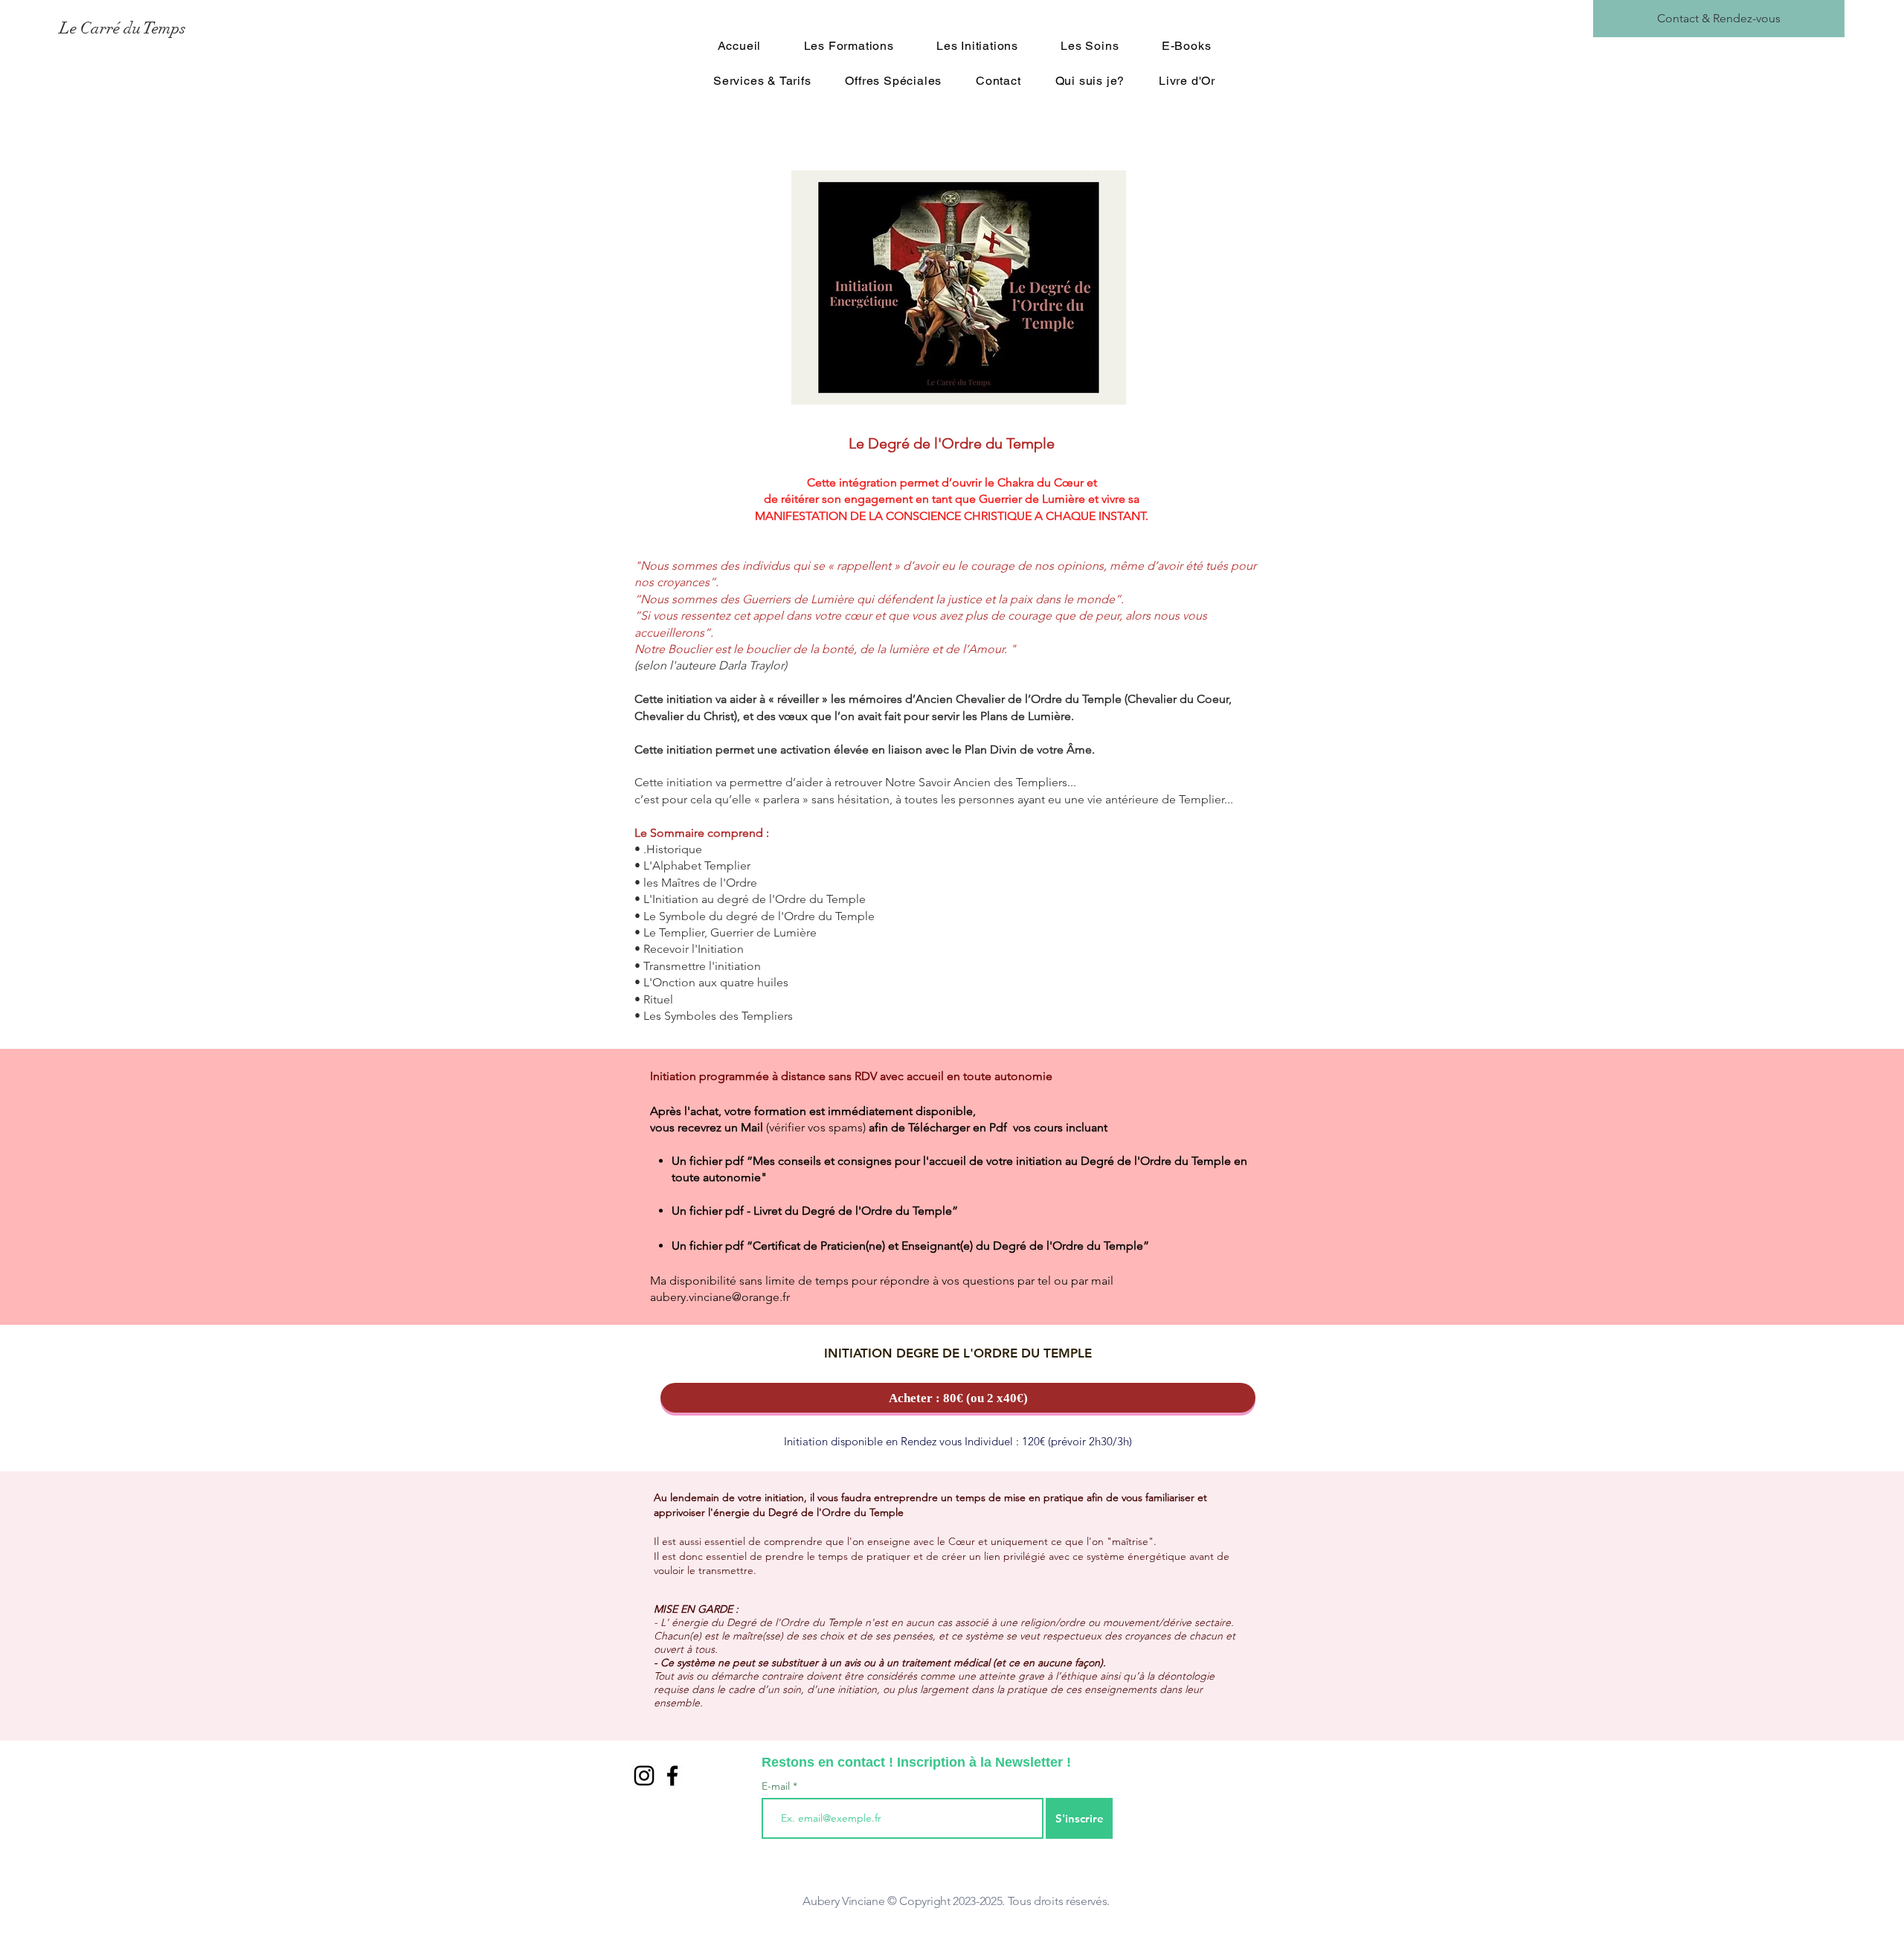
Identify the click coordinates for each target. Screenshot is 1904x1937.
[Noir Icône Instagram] (644, 1776)
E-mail (777, 1786)
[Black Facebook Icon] (672, 1776)
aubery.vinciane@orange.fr (720, 1297)
